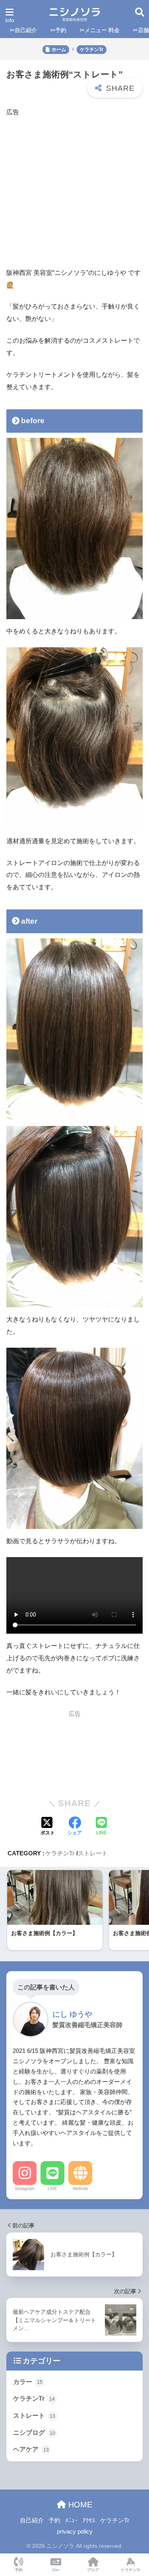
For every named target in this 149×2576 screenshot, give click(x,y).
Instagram (25, 2189)
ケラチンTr (60, 1853)
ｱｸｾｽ (89, 2520)
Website (80, 2189)
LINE (52, 2189)
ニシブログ (34, 2433)
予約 (54, 2520)
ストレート (93, 1853)
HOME (79, 2505)
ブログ (93, 2570)
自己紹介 (32, 2520)
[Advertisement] (74, 193)
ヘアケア (31, 2449)
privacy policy (75, 2532)
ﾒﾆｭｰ (72, 2520)
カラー (28, 2382)
